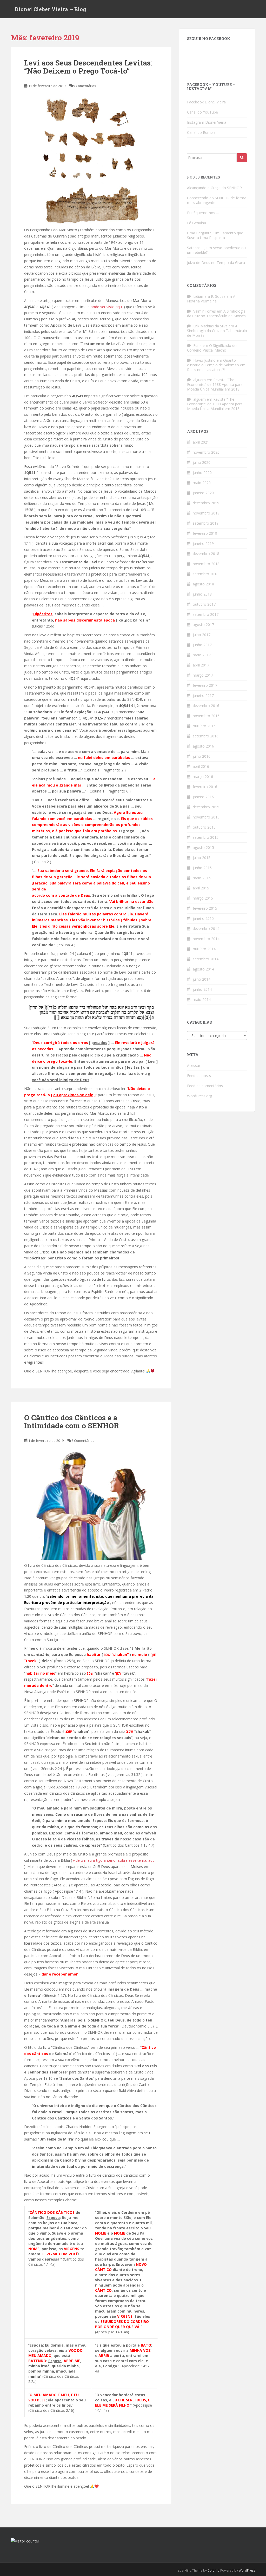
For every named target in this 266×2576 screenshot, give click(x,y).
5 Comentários (85, 86)
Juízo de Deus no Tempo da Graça (216, 263)
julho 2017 (202, 635)
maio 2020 (202, 483)
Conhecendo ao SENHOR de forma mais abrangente (217, 200)
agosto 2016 (203, 746)
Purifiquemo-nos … (203, 213)
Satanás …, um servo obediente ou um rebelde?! (216, 250)
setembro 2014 (206, 959)
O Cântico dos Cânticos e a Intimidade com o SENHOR (71, 1422)
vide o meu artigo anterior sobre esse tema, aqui (114, 1860)
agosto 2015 (203, 847)
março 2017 (203, 675)
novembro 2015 (206, 817)
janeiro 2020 (203, 493)
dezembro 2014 (206, 929)
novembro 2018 (206, 564)
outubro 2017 (204, 604)
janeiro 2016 (203, 797)
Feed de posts (199, 1076)
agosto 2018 (203, 584)
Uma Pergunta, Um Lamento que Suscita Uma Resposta (215, 235)
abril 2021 (201, 442)
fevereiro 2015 (205, 908)
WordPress (247, 2570)
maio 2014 (202, 999)
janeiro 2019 (203, 543)
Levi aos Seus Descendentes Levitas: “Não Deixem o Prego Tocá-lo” (88, 67)
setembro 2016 (206, 736)
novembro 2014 (206, 939)
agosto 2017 (203, 625)
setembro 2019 (206, 523)
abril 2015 (201, 888)
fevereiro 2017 (205, 685)
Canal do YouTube (202, 112)
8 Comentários (83, 1441)
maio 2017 (202, 655)
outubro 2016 (204, 726)
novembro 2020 (206, 452)
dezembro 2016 (206, 706)
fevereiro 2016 (205, 787)
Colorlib (214, 2570)
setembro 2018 (206, 574)
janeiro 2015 (203, 918)
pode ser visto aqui (107, 307)
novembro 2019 (206, 513)
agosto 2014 (203, 969)
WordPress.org (199, 1096)
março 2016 (203, 777)
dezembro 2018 (206, 554)
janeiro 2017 (203, 695)
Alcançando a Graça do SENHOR (214, 188)
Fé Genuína (197, 223)
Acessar (194, 1065)
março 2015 (203, 898)
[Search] (242, 158)
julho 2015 (202, 858)
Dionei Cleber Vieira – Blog (51, 9)
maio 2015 (202, 878)
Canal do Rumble (201, 132)
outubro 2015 (204, 827)
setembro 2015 (206, 837)
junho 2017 (202, 645)
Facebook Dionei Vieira (206, 102)
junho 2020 (202, 473)
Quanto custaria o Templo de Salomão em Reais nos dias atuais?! (216, 365)
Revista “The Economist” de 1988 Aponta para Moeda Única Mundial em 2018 (215, 384)
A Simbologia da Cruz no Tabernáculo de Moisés (216, 313)
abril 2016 (201, 766)
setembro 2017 (206, 614)
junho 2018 (202, 594)
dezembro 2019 (206, 503)
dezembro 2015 (206, 807)
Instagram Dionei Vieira (207, 122)
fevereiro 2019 (205, 533)
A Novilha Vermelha (211, 299)
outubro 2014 (204, 949)
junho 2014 (202, 989)
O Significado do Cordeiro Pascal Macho (212, 348)
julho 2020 (202, 462)
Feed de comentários (205, 1086)
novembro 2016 (206, 716)
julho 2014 (202, 979)
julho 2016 (202, 756)
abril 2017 (201, 665)
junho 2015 (202, 868)
